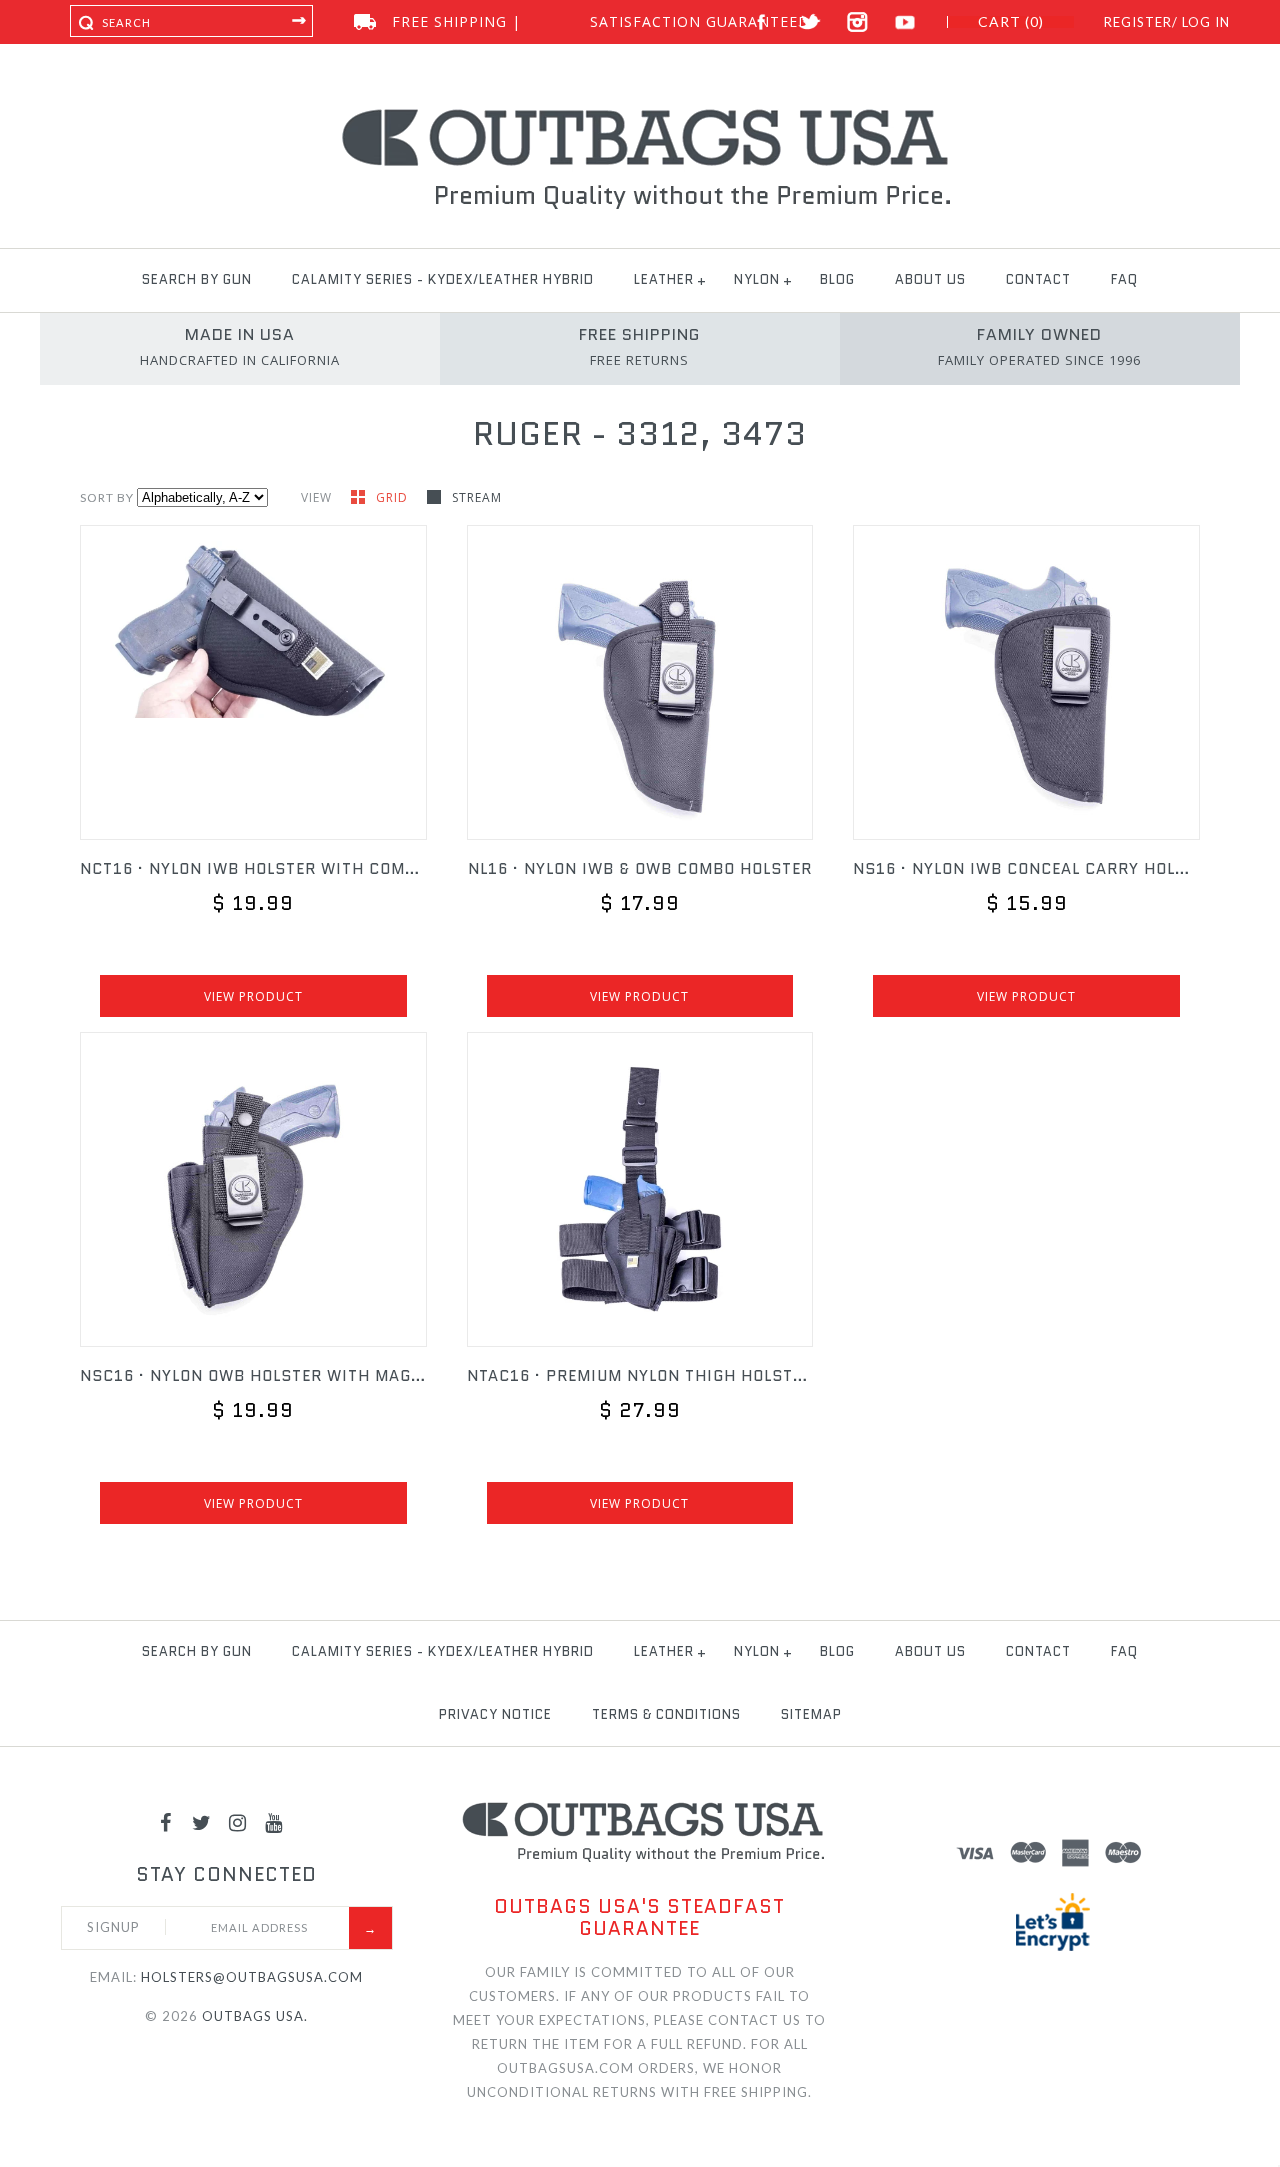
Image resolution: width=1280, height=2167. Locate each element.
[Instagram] (238, 1822)
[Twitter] (202, 1822)
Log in (1206, 22)
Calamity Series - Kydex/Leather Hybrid (443, 279)
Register (1138, 22)
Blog (837, 279)
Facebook (761, 22)
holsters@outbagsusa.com (252, 1977)
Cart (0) (1011, 22)
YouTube (905, 22)
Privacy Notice (495, 1714)
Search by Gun (197, 279)
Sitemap (811, 1714)
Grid (394, 497)
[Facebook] (166, 1822)
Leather (664, 279)
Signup (113, 1927)
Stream (477, 497)
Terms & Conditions (666, 1714)
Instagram (857, 22)
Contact (1038, 279)
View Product (253, 996)
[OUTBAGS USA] (640, 112)
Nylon (757, 279)
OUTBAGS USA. (255, 2016)
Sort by (107, 497)
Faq (1124, 279)
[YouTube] (274, 1822)
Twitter (809, 22)
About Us (930, 279)
